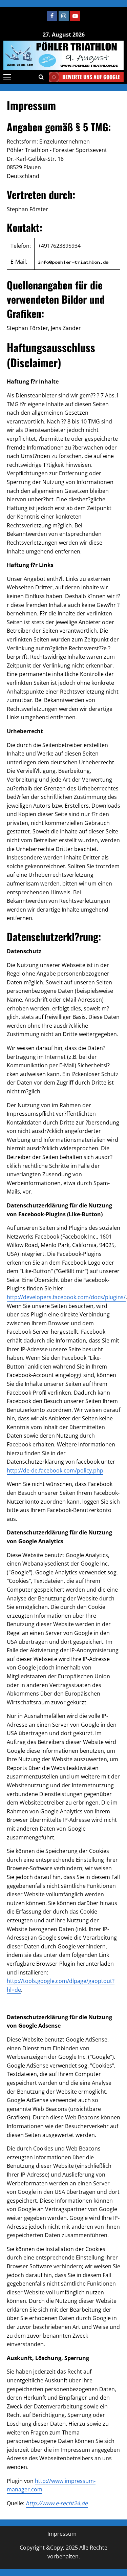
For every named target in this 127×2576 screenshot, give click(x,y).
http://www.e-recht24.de (57, 2503)
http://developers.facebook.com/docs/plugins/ (66, 1297)
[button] (7, 77)
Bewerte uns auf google (91, 77)
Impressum (62, 2534)
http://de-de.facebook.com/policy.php (55, 1470)
